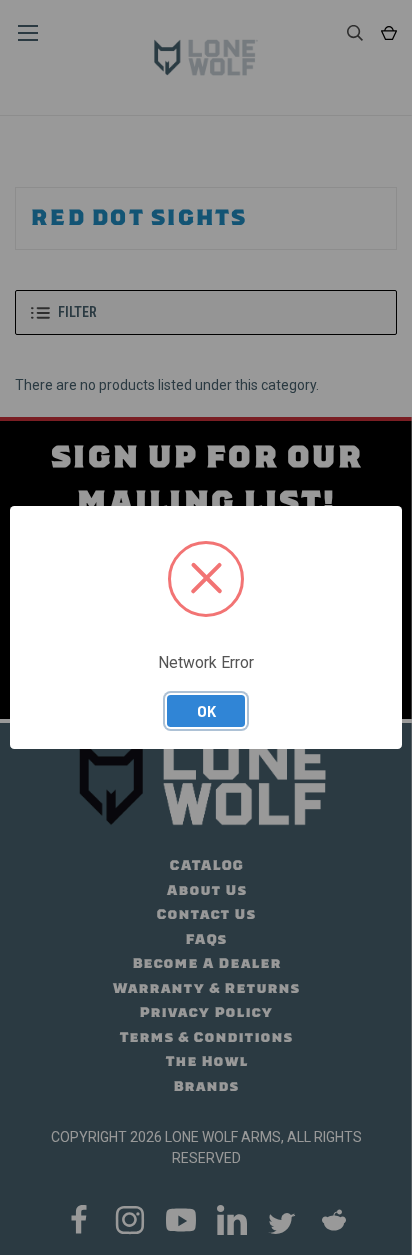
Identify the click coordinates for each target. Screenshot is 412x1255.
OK (206, 711)
